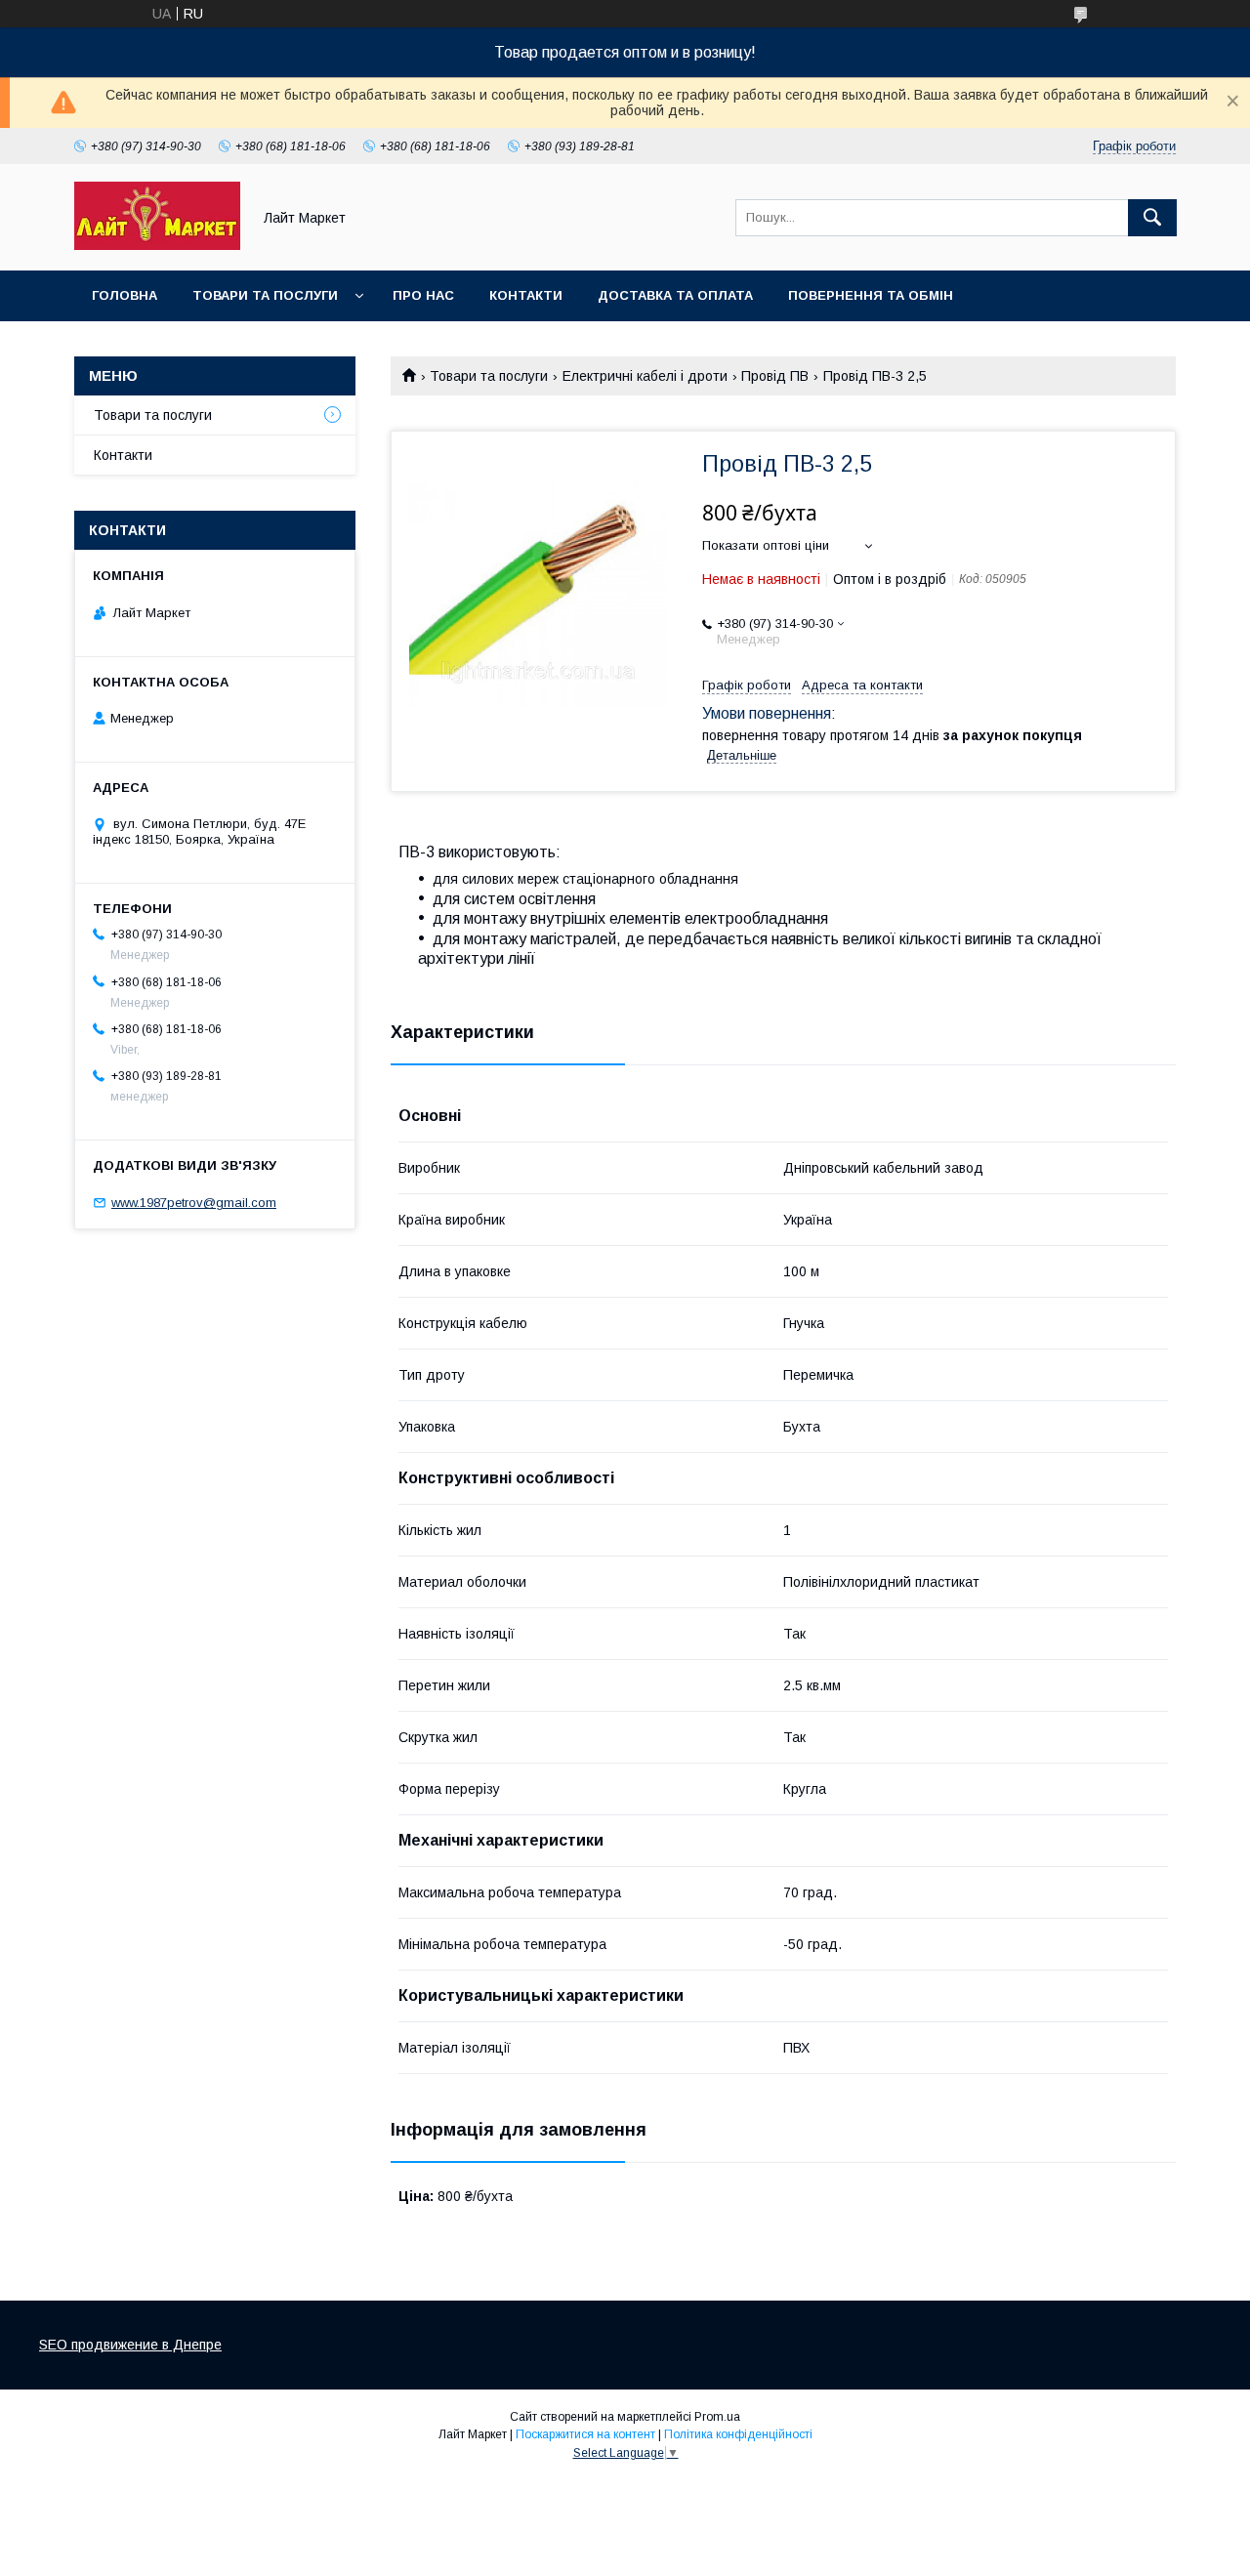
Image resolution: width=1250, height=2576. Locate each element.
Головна (125, 295)
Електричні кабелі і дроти (645, 376)
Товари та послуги (265, 295)
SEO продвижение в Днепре (130, 2345)
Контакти (526, 295)
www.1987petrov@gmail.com (194, 1203)
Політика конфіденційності (738, 2434)
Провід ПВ (775, 376)
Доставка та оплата (675, 295)
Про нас (423, 295)
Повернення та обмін (871, 295)
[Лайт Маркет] (157, 245)
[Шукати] (1152, 218)
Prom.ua (717, 2417)
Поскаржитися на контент (585, 2434)
